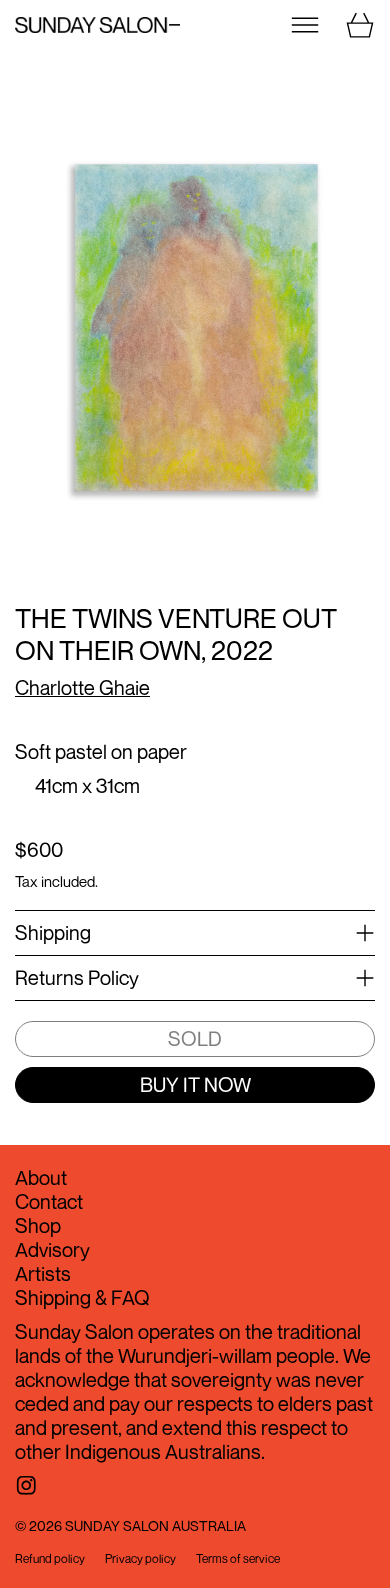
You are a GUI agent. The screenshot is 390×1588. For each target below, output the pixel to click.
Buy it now (195, 1084)
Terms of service (238, 1559)
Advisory (52, 1249)
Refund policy (50, 1559)
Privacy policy (140, 1559)
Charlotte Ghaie (82, 687)
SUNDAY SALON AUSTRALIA (155, 1525)
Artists (43, 1273)
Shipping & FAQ (82, 1297)
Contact (49, 1201)
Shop (38, 1225)
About (41, 1177)
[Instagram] (26, 1485)
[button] (195, 332)
